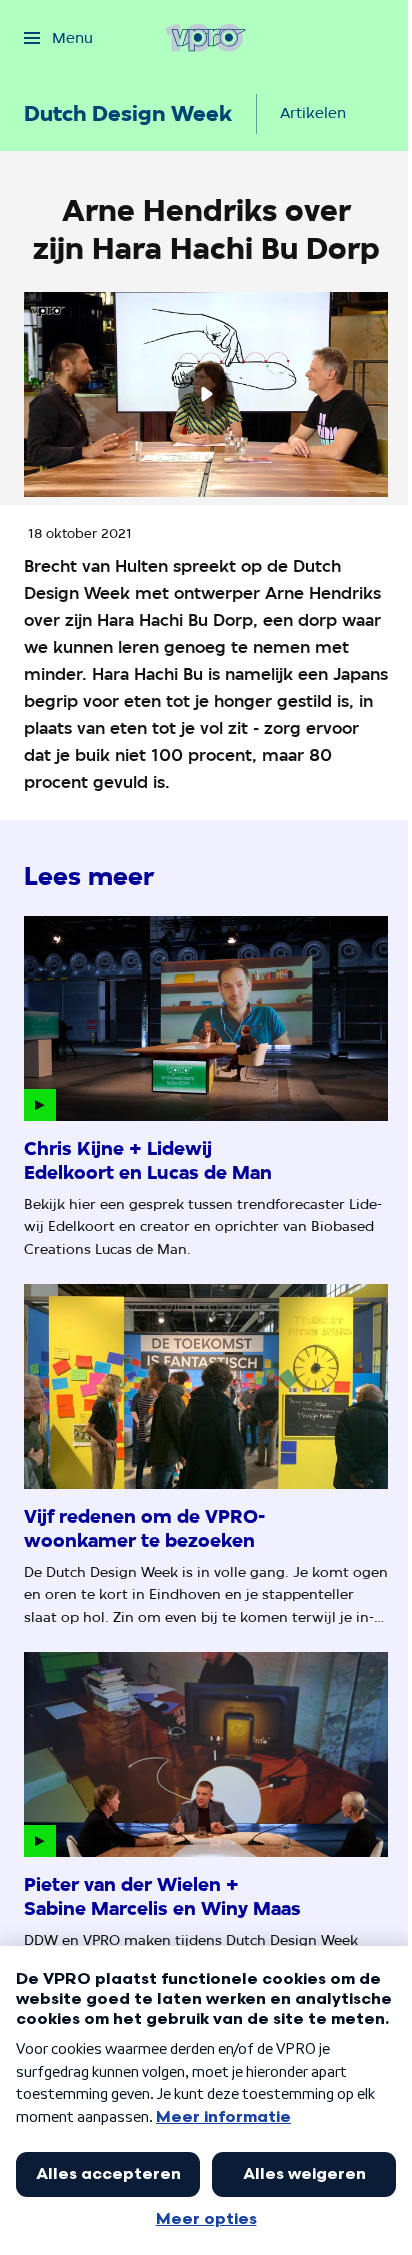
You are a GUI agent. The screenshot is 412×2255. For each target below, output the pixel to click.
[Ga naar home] (205, 38)
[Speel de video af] (206, 394)
